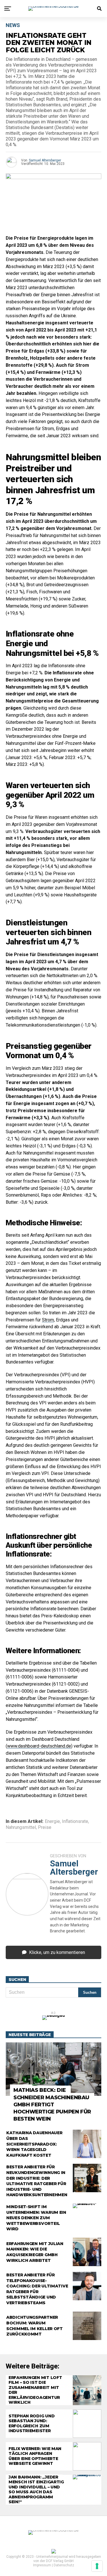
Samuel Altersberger (45, 160)
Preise (45, 1827)
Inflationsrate (75, 1821)
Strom (48, 1320)
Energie (52, 1821)
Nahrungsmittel (21, 1827)
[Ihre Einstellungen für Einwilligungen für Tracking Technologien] (97, 2566)
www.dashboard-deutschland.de (39, 1746)
